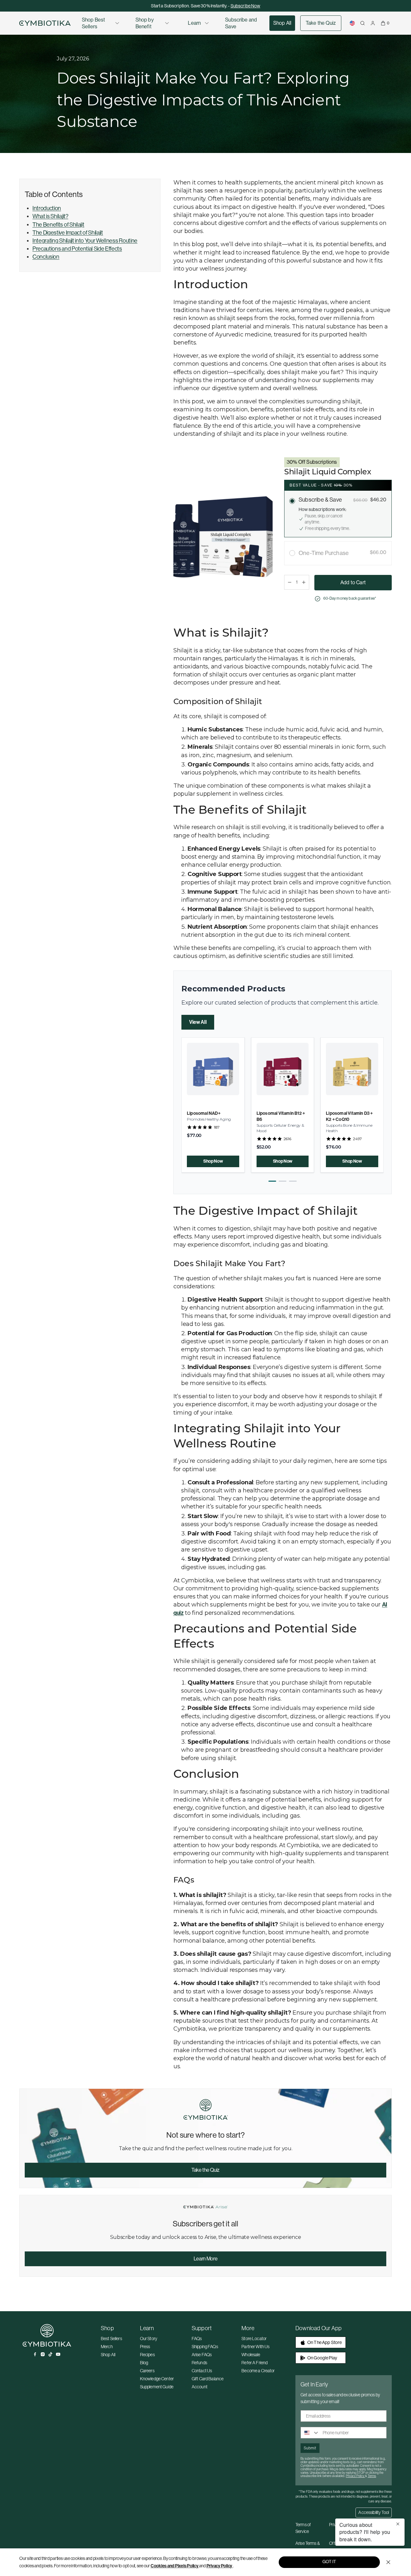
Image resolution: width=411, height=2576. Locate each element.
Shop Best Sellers (93, 23)
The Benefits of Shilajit (58, 225)
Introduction (47, 208)
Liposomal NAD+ (204, 1113)
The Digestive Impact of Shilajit (68, 233)
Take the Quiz (321, 23)
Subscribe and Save (241, 23)
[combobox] (310, 2433)
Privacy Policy (219, 2566)
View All (198, 1022)
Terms (372, 2476)
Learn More (206, 2259)
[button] (272, 1181)
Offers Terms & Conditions (342, 2547)
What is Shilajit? (50, 216)
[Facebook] (35, 2354)
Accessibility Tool (374, 2512)
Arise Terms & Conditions (308, 2547)
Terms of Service (303, 2528)
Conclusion (46, 257)
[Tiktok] (50, 2354)
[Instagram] (43, 2354)
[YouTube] (58, 2354)
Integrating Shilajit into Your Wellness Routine (85, 241)
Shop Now (213, 1161)
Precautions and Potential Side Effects (77, 249)
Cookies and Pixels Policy (175, 2566)
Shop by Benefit (145, 23)
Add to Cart (353, 582)
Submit (310, 2448)
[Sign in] (373, 23)
